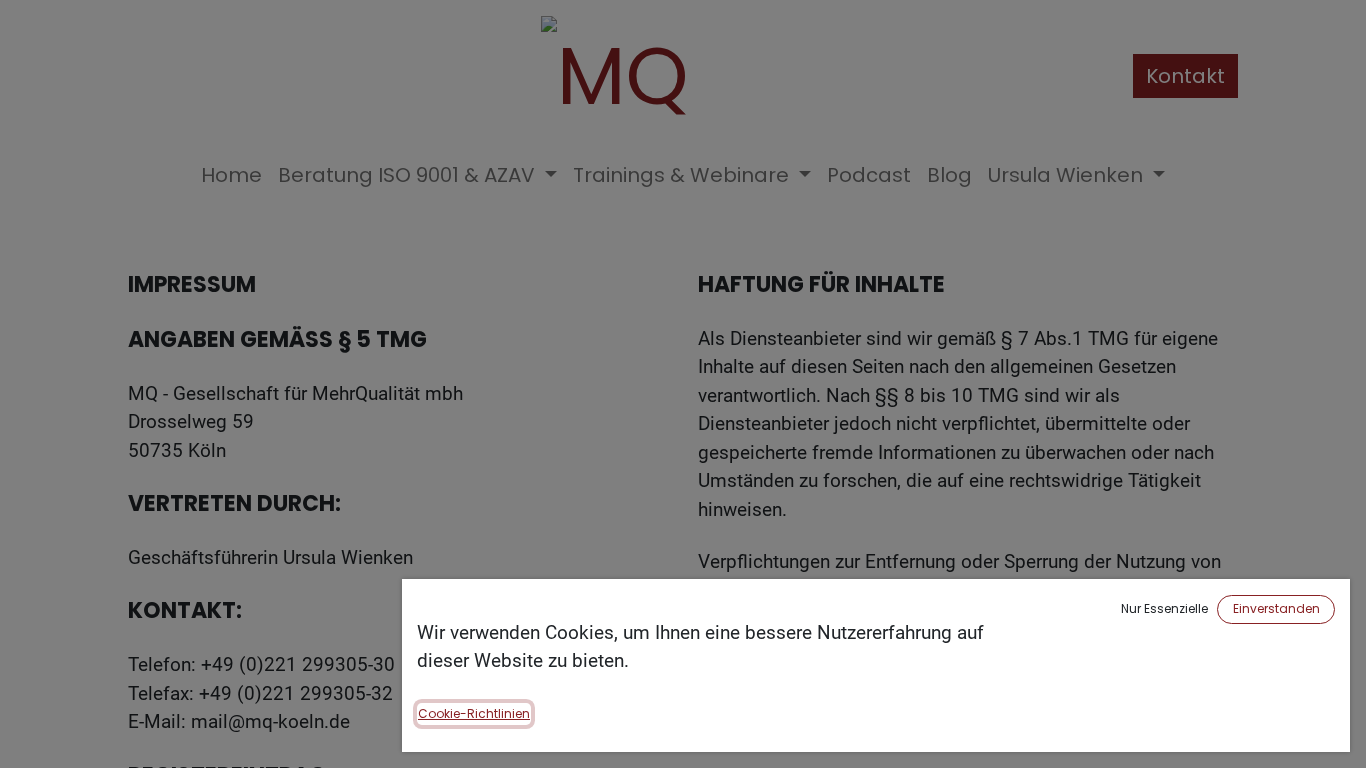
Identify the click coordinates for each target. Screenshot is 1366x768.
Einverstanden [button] (1276, 608)
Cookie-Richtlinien (474, 713)
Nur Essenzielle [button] (1164, 608)
